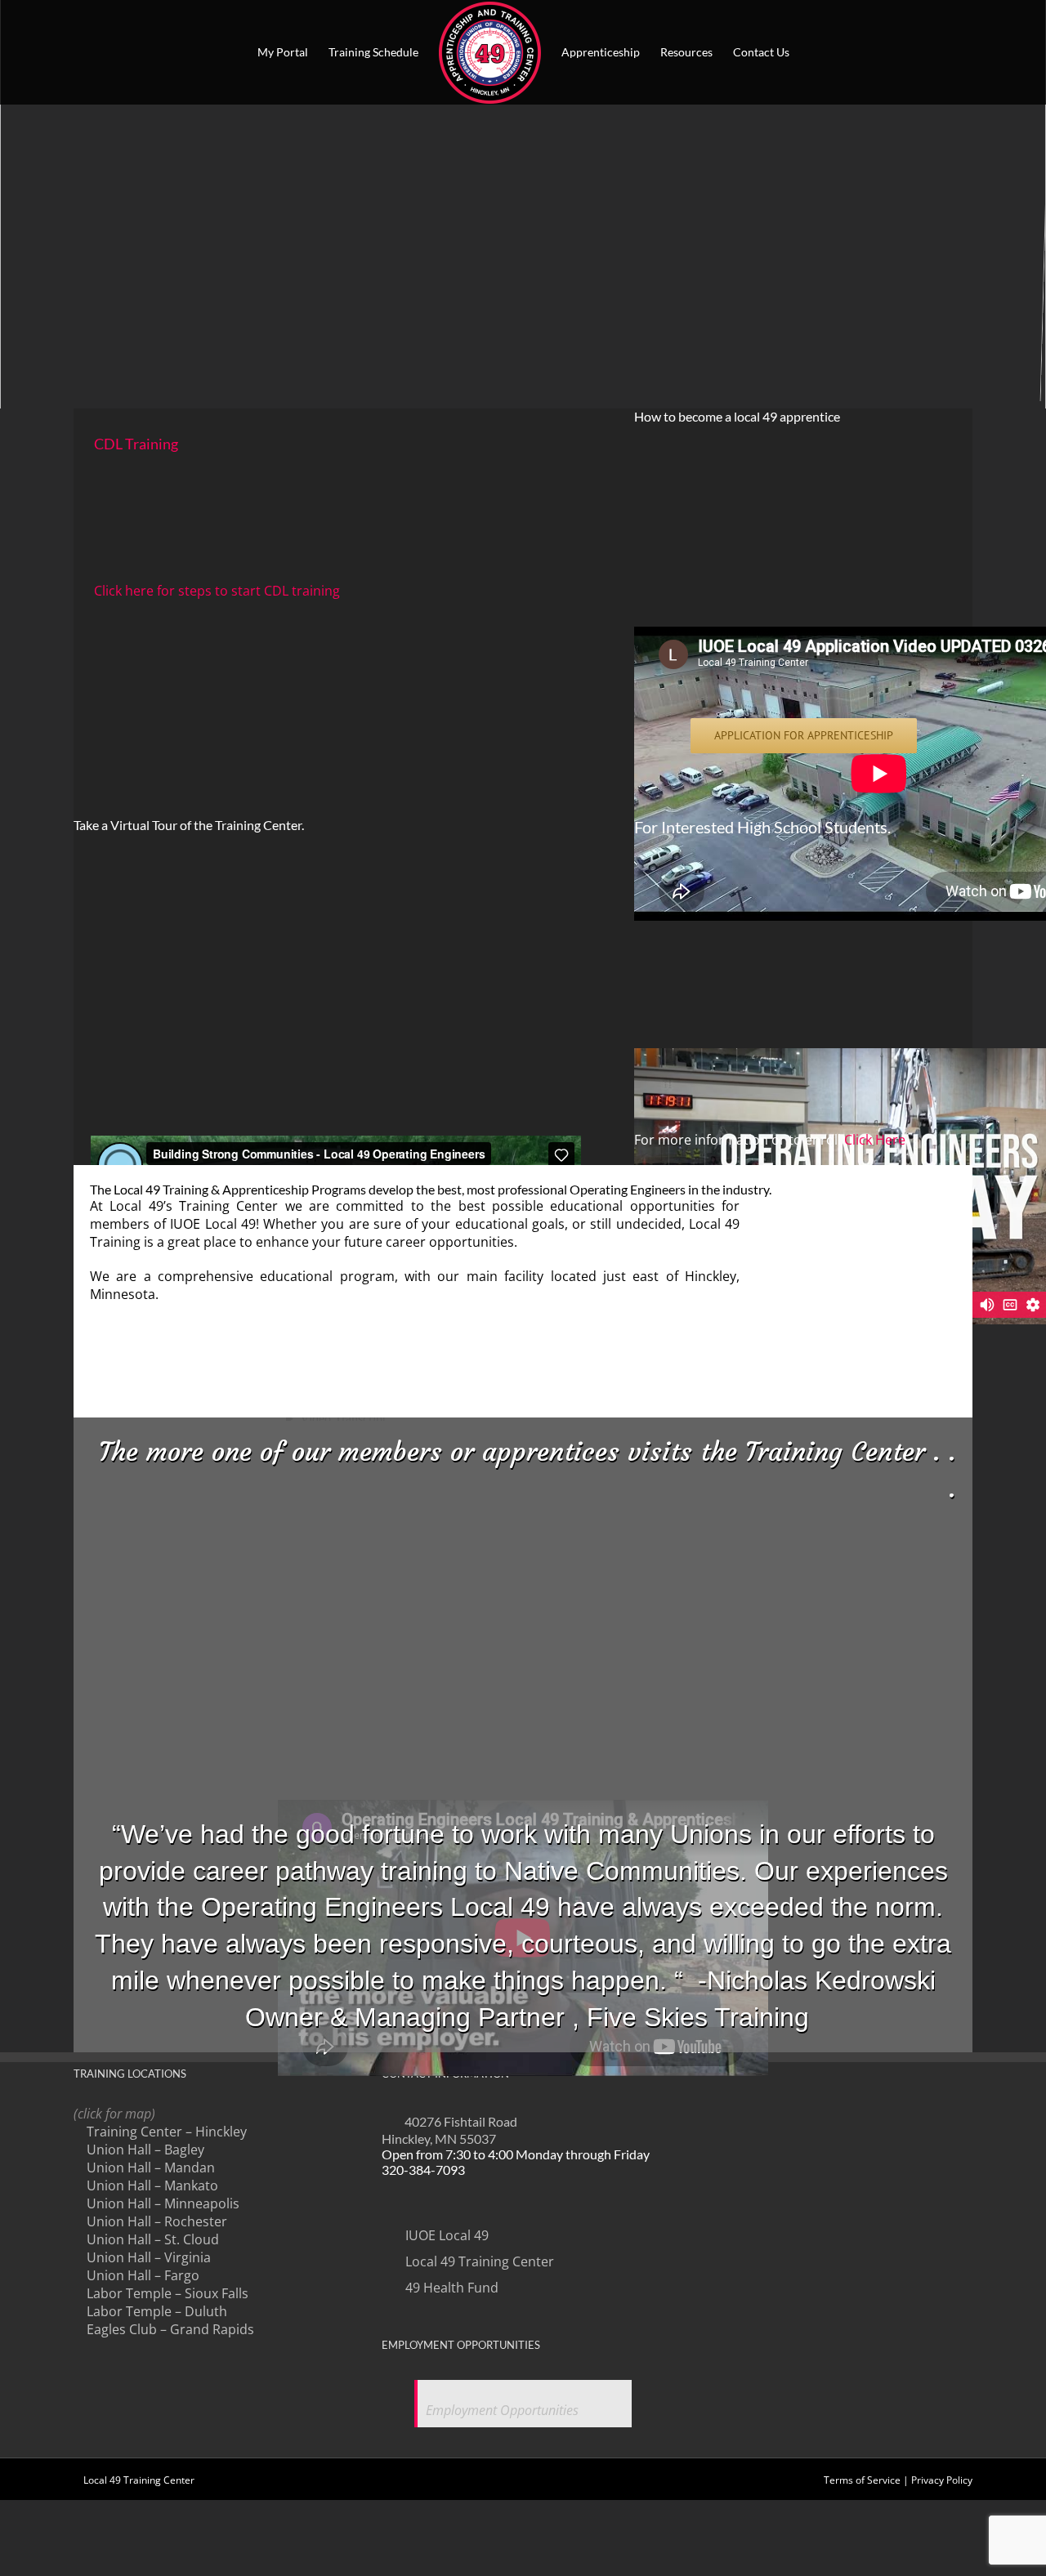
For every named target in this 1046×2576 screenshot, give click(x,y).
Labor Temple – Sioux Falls (168, 2293)
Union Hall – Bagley (145, 2150)
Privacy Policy (942, 2480)
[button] (814, 52)
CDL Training (136, 444)
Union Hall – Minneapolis (163, 2203)
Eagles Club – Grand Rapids (170, 2329)
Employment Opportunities (502, 2410)
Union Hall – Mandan (151, 2168)
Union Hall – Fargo (143, 2275)
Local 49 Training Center (478, 2261)
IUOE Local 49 (445, 2235)
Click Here (875, 1140)
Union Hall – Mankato (152, 2185)
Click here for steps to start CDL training (217, 591)
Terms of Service (862, 2480)
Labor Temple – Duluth (157, 2311)
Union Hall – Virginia (149, 2257)
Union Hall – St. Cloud (153, 2239)
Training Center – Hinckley (167, 2132)
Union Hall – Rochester (157, 2221)
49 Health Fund (450, 2288)
